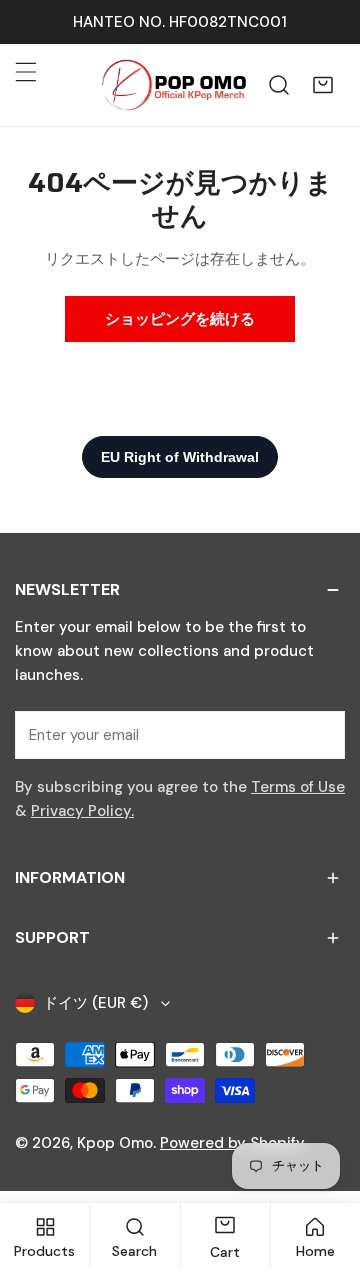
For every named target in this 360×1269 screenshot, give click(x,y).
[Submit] (319, 734)
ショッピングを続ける (180, 319)
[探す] (279, 85)
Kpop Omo (115, 1143)
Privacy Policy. (82, 811)
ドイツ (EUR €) (95, 1003)
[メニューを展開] (26, 72)
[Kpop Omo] (173, 85)
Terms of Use (298, 787)
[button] (323, 85)
